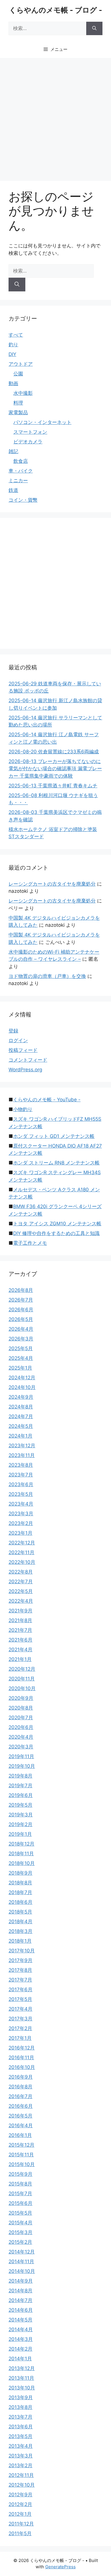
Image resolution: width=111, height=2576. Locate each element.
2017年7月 (20, 1980)
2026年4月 (21, 1329)
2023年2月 (21, 1523)
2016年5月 (20, 2116)
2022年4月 (21, 1601)
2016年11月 (21, 2057)
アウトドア (21, 364)
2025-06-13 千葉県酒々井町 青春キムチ (53, 786)
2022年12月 (22, 1543)
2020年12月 (22, 1669)
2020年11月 (22, 1679)
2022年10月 (22, 1562)
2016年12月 (22, 2048)
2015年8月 (20, 2184)
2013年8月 (20, 2407)
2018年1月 (20, 1941)
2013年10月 (22, 2388)
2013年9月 (21, 2397)
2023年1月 (20, 1533)
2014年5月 (20, 2320)
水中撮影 (23, 393)
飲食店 (21, 461)
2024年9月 (21, 1397)
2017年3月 (20, 2019)
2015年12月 (21, 2145)
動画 (13, 383)
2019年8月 (20, 1776)
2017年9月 (20, 1960)
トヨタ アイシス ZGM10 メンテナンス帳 (57, 1224)
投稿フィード (23, 1050)
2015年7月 (20, 2193)
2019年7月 (20, 1786)
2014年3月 (21, 2339)
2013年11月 (21, 2378)
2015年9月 (20, 2174)
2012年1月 (20, 2514)
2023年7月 (21, 1475)
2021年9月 (20, 1611)
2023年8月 (21, 1465)
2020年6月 (21, 1727)
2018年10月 (22, 1863)
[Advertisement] (55, 117)
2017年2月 (20, 2028)
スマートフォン (30, 432)
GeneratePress (60, 2567)
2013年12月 (22, 2368)
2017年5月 (20, 1999)
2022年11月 (21, 1552)
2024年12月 (22, 1378)
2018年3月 (20, 1931)
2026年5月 (21, 1319)
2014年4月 (21, 2329)
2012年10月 (22, 2485)
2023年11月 (22, 1455)
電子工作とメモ (30, 1243)
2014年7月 (20, 2300)
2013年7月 (20, 2417)
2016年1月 (20, 2135)
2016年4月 (21, 2125)
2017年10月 (22, 1951)
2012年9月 (20, 2495)
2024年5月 (21, 1426)
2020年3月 (21, 1747)
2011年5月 (20, 2533)
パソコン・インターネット (42, 422)
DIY (12, 354)
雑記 (13, 451)
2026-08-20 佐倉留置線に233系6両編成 (54, 752)
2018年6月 (20, 1902)
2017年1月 (20, 2038)
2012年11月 (21, 2475)
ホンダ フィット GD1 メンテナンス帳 (54, 1136)
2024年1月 (20, 1436)
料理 (18, 403)
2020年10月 (22, 1688)
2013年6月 (21, 2427)
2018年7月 (20, 1892)
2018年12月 (21, 1844)
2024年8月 (21, 1407)
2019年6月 (21, 1795)
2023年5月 (21, 1494)
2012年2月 (20, 2504)
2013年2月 (20, 2465)
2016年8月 (20, 2087)
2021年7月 (20, 1630)
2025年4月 (21, 1358)
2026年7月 (21, 1300)
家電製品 (18, 413)
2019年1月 (20, 1834)
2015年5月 (20, 2213)
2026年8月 (21, 1290)
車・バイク (21, 471)
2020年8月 (21, 1708)
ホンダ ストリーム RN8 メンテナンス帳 (56, 1163)
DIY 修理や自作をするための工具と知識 (56, 1233)
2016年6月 (21, 2106)
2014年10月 (22, 2271)
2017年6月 (20, 1989)
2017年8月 (20, 1970)
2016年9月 (21, 2077)
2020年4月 (21, 1737)
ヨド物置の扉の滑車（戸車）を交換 (47, 976)
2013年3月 (21, 2456)
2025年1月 (20, 1368)
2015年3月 (20, 2232)
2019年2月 (20, 1824)
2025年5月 (21, 1348)
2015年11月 (21, 2155)
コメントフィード (28, 1060)
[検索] (94, 29)
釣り (13, 345)
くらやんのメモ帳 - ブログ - (56, 10)
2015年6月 (20, 2203)
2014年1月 (20, 2359)
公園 (18, 374)
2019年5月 (20, 1805)
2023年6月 (21, 1484)
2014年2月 (20, 2349)
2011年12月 (21, 2524)
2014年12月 (22, 2252)
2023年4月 (21, 1504)
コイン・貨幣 (23, 500)
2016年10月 (22, 2067)
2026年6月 (21, 1310)
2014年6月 (21, 2310)
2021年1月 (20, 1659)
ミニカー (18, 481)
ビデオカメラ (28, 442)
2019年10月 (22, 1766)
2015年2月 (20, 2242)
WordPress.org (25, 1070)
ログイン (18, 1040)
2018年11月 (21, 1854)
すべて (16, 335)
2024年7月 (21, 1416)
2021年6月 (20, 1640)
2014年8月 (20, 2291)
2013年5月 (20, 2436)
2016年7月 (20, 2096)
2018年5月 (20, 1912)
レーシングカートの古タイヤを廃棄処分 (52, 884)
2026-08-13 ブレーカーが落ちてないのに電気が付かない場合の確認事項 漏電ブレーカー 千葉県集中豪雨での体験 (55, 769)
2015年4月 (20, 2223)
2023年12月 (22, 1446)
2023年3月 (21, 1514)
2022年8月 (21, 1572)
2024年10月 (22, 1387)
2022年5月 (21, 1591)
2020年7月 (21, 1718)
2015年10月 (22, 2164)
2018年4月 (20, 1922)
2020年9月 (21, 1698)
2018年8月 (20, 1883)
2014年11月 (21, 2261)
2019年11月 (21, 1756)
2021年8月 (20, 1620)
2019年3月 (21, 1815)
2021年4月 (20, 1650)
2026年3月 (21, 1339)
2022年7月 (21, 1582)
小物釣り (23, 1109)
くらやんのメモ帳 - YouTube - (47, 1100)
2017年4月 (20, 2009)
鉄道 (13, 490)
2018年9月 (20, 1873)
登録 (13, 1031)
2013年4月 (21, 2446)
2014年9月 (21, 2281)
